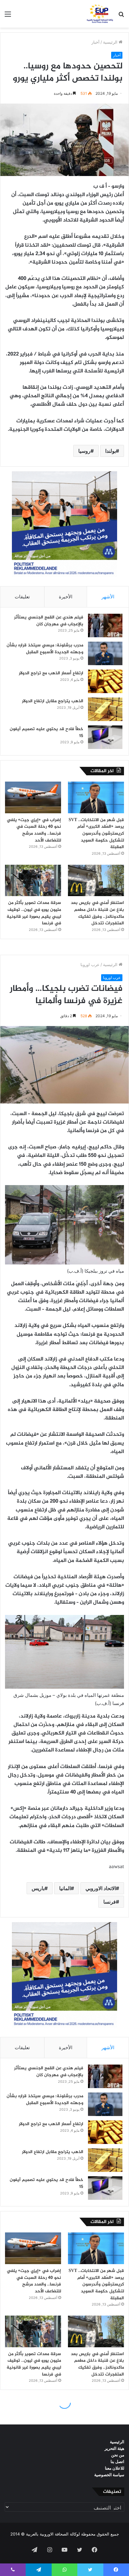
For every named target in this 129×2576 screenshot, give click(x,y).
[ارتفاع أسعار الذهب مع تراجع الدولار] (105, 681)
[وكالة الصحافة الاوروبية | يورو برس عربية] (99, 14)
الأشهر (108, 597)
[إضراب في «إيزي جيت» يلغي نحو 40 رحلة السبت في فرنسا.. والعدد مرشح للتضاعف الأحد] (33, 797)
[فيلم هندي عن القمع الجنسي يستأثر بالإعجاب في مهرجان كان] (105, 625)
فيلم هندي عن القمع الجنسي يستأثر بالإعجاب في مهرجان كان (49, 621)
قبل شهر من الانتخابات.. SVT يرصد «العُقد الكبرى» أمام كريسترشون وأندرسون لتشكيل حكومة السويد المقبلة (96, 834)
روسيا (84, 451)
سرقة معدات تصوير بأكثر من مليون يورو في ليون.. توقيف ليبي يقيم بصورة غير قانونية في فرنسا (34, 913)
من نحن (118, 2455)
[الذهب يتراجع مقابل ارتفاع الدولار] (105, 709)
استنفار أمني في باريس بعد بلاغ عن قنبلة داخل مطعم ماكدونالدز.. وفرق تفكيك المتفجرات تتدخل (97, 913)
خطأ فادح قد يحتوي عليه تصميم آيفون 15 (46, 732)
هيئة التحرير (114, 2448)
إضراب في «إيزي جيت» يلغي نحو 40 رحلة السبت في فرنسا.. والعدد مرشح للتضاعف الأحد (34, 830)
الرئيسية (111, 42)
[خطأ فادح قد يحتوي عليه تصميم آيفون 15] (105, 737)
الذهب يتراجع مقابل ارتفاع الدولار (53, 701)
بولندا (111, 451)
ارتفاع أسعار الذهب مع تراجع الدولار (51, 673)
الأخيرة (66, 597)
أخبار (95, 42)
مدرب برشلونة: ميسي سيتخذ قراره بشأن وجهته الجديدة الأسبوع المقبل (45, 649)
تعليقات (22, 597)
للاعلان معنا (115, 2468)
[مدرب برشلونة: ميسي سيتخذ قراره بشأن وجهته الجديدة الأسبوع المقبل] (105, 653)
